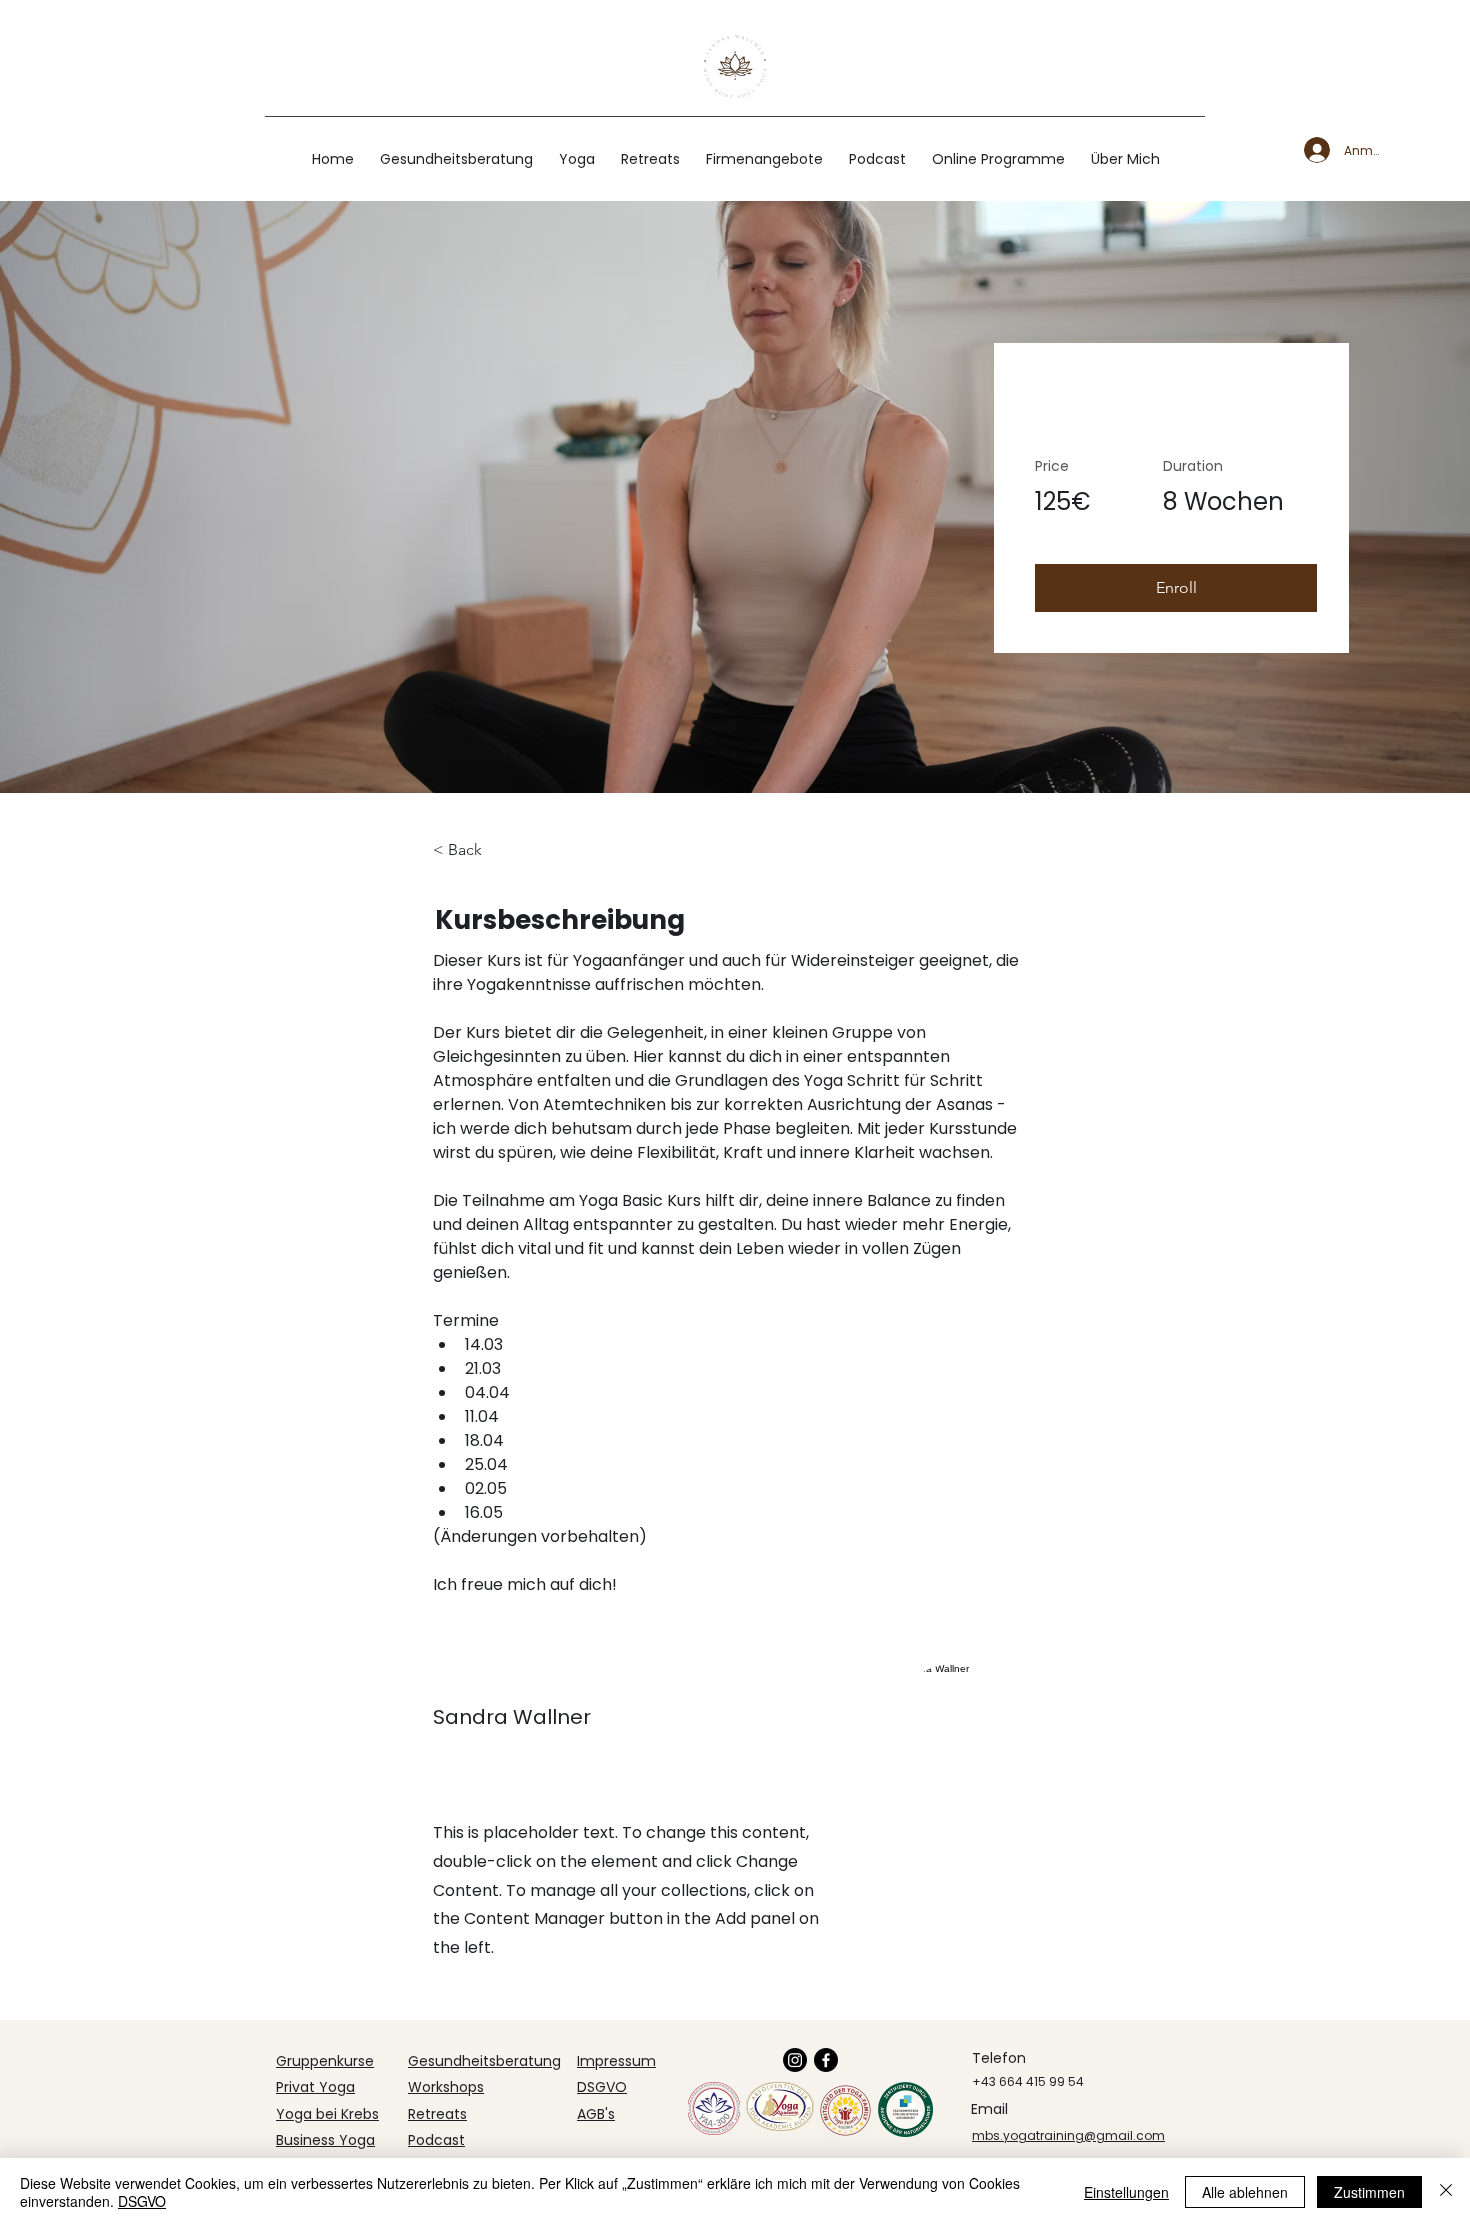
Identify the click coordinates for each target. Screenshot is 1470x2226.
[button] (1176, 588)
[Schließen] (1446, 2192)
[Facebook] (826, 2060)
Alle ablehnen (1245, 2192)
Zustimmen (1369, 2192)
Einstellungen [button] (1126, 2192)
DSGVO (142, 2201)
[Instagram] (795, 2060)
